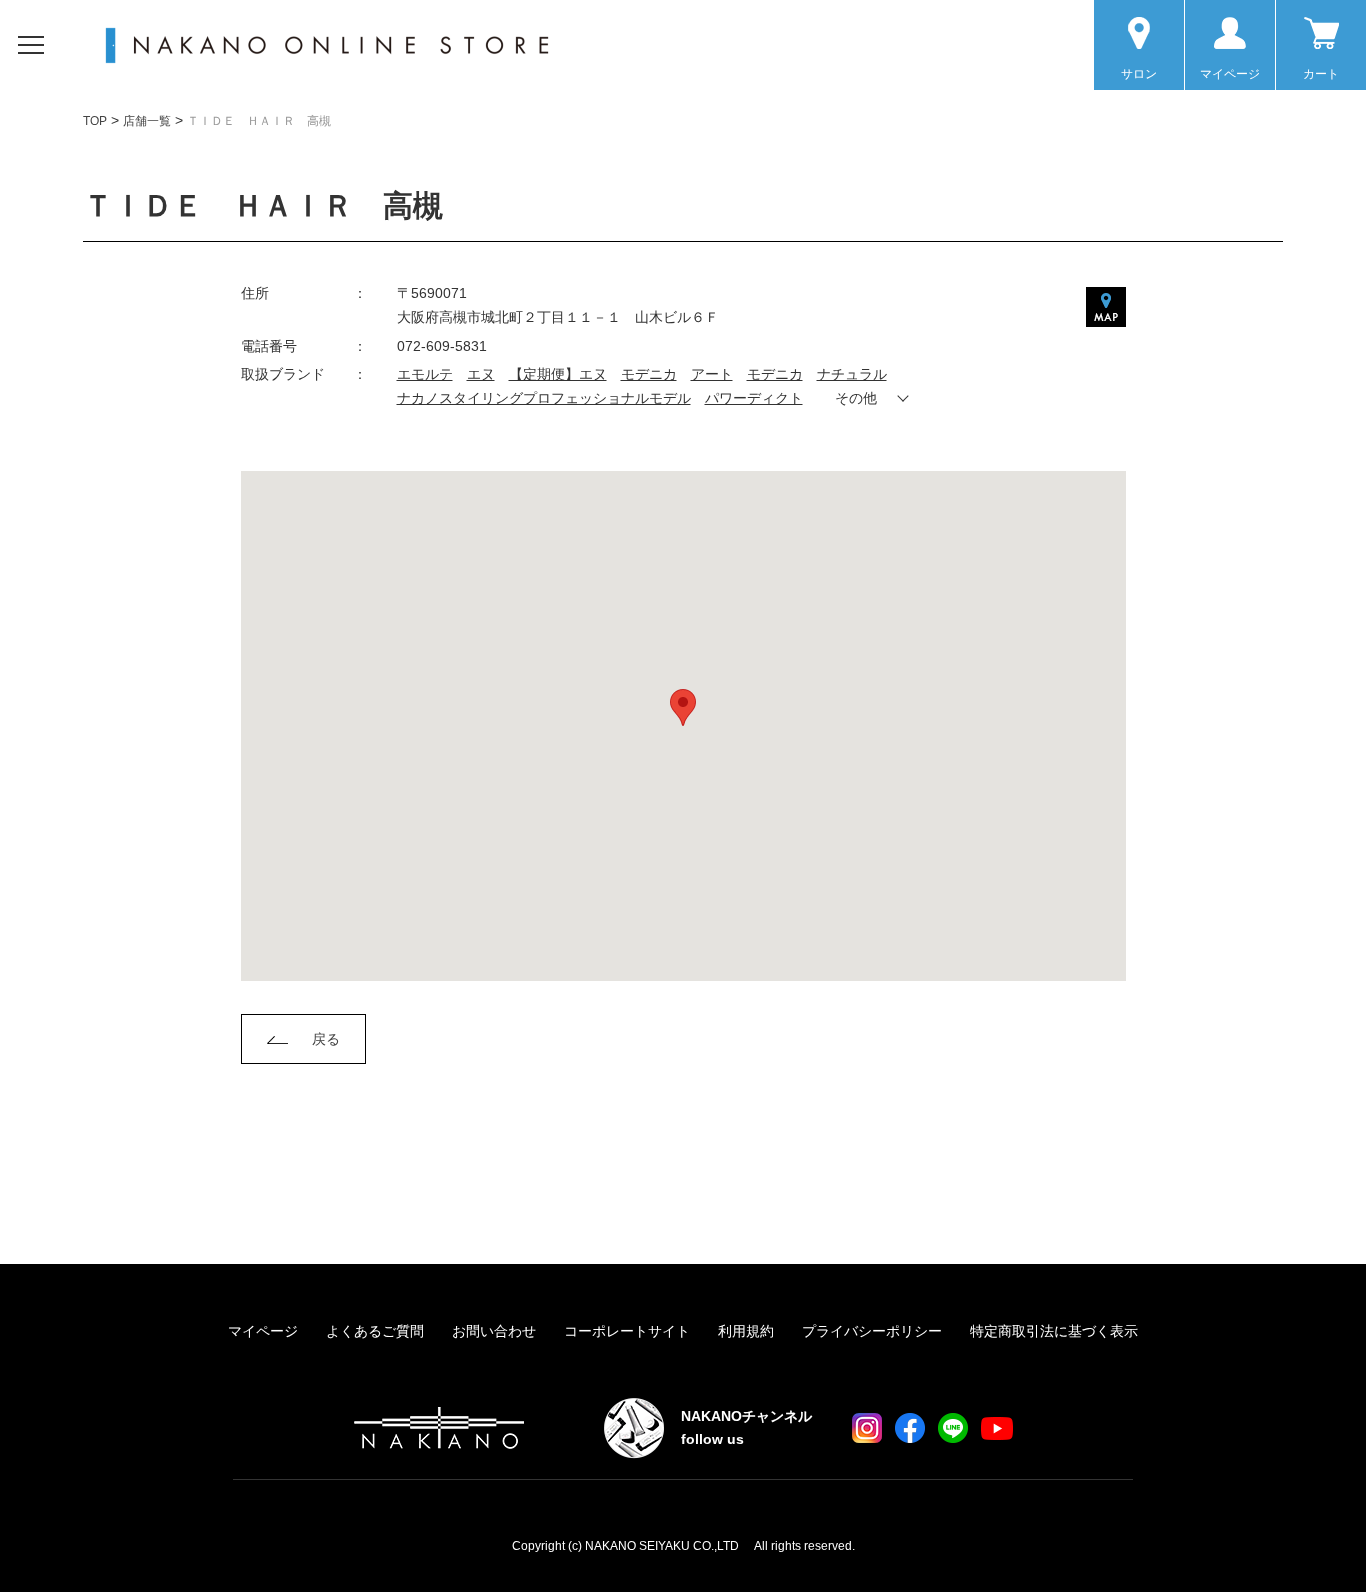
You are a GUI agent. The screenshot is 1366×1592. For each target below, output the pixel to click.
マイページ (263, 1331)
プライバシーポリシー (872, 1331)
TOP (95, 121)
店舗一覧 (147, 121)
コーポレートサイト (627, 1331)
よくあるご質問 (375, 1331)
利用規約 (746, 1331)
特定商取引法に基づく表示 (1054, 1331)
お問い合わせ (494, 1331)
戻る (326, 1039)
